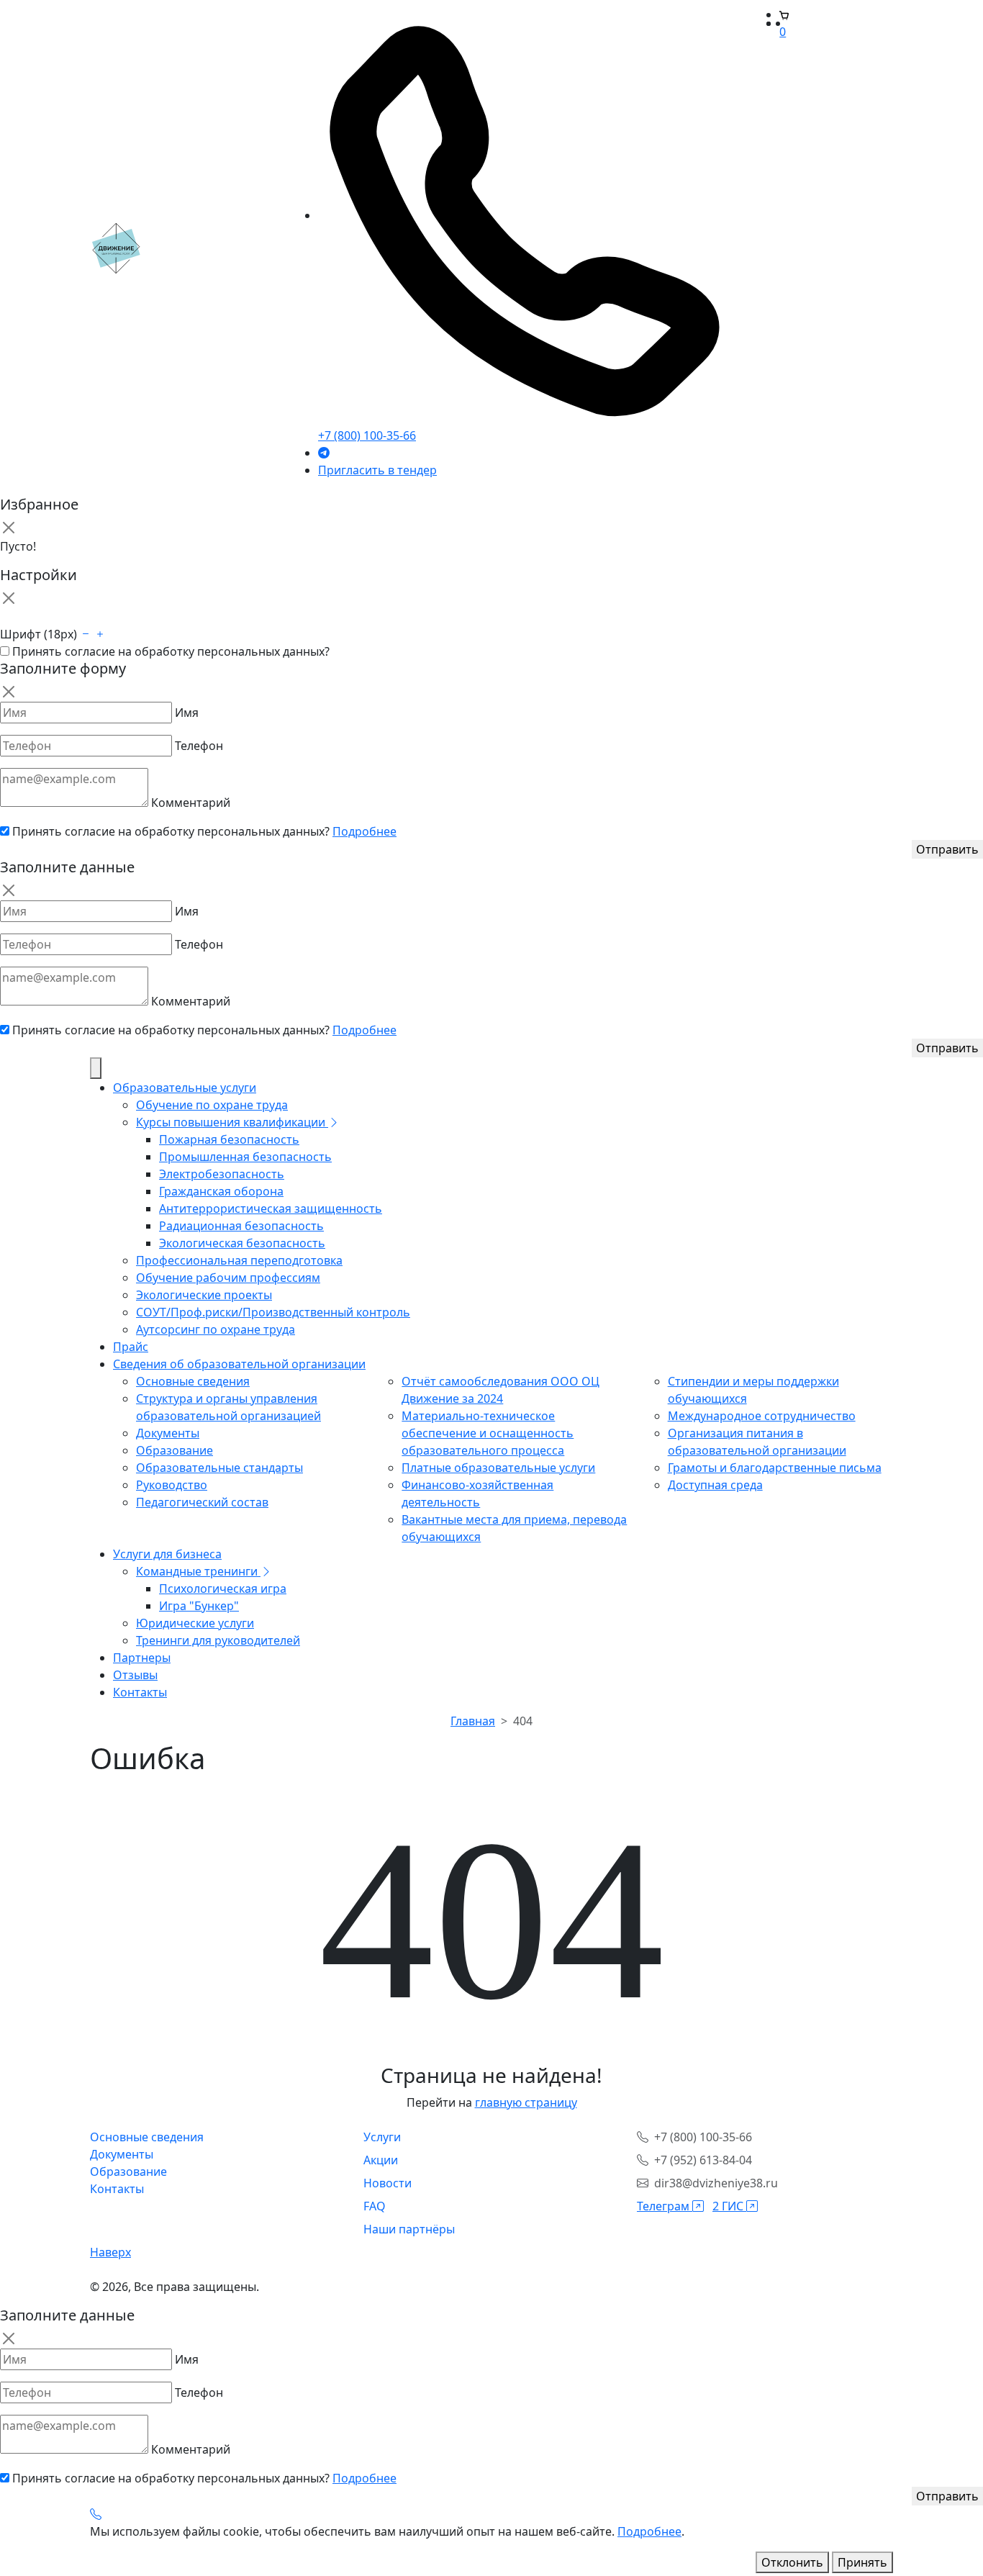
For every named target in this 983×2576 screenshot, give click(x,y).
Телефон (199, 746)
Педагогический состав (202, 1502)
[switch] (5, 651)
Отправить (947, 849)
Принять (862, 2562)
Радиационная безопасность (241, 1226)
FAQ (375, 2206)
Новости (388, 2183)
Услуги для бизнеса (167, 1554)
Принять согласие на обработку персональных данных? (171, 651)
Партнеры (142, 1658)
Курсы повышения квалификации (232, 1122)
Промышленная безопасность (245, 1157)
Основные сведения (193, 1381)
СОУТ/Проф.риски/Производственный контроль (273, 1312)
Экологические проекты (204, 1295)
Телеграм (665, 2206)
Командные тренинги (198, 1571)
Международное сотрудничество (762, 1416)
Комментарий (191, 803)
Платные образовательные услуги (498, 1468)
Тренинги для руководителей (218, 1640)
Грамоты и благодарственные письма (775, 1468)
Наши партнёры (409, 2229)
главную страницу (526, 2102)
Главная (473, 1721)
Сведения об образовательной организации (239, 1364)
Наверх (110, 2252)
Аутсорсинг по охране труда (216, 1329)
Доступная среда (715, 1485)
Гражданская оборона (221, 1191)
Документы (168, 1433)
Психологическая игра (223, 1588)
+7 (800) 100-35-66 (367, 435)
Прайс (131, 1347)
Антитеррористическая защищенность (271, 1208)
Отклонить (792, 2562)
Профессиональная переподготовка (239, 1260)
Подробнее (364, 831)
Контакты (140, 1692)
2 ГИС (729, 2206)
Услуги (382, 2137)
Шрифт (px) (38, 634)
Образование (175, 1450)
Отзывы (135, 1675)
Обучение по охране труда (212, 1105)
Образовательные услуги (185, 1088)
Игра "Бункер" (199, 1606)
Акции (381, 2160)
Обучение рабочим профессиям (228, 1278)
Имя (187, 713)
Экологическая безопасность (242, 1243)
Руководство (172, 1485)
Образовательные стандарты (219, 1468)
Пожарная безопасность (229, 1139)
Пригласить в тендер (377, 470)
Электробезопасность (222, 1174)
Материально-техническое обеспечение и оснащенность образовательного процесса (488, 1433)
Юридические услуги (195, 1623)
